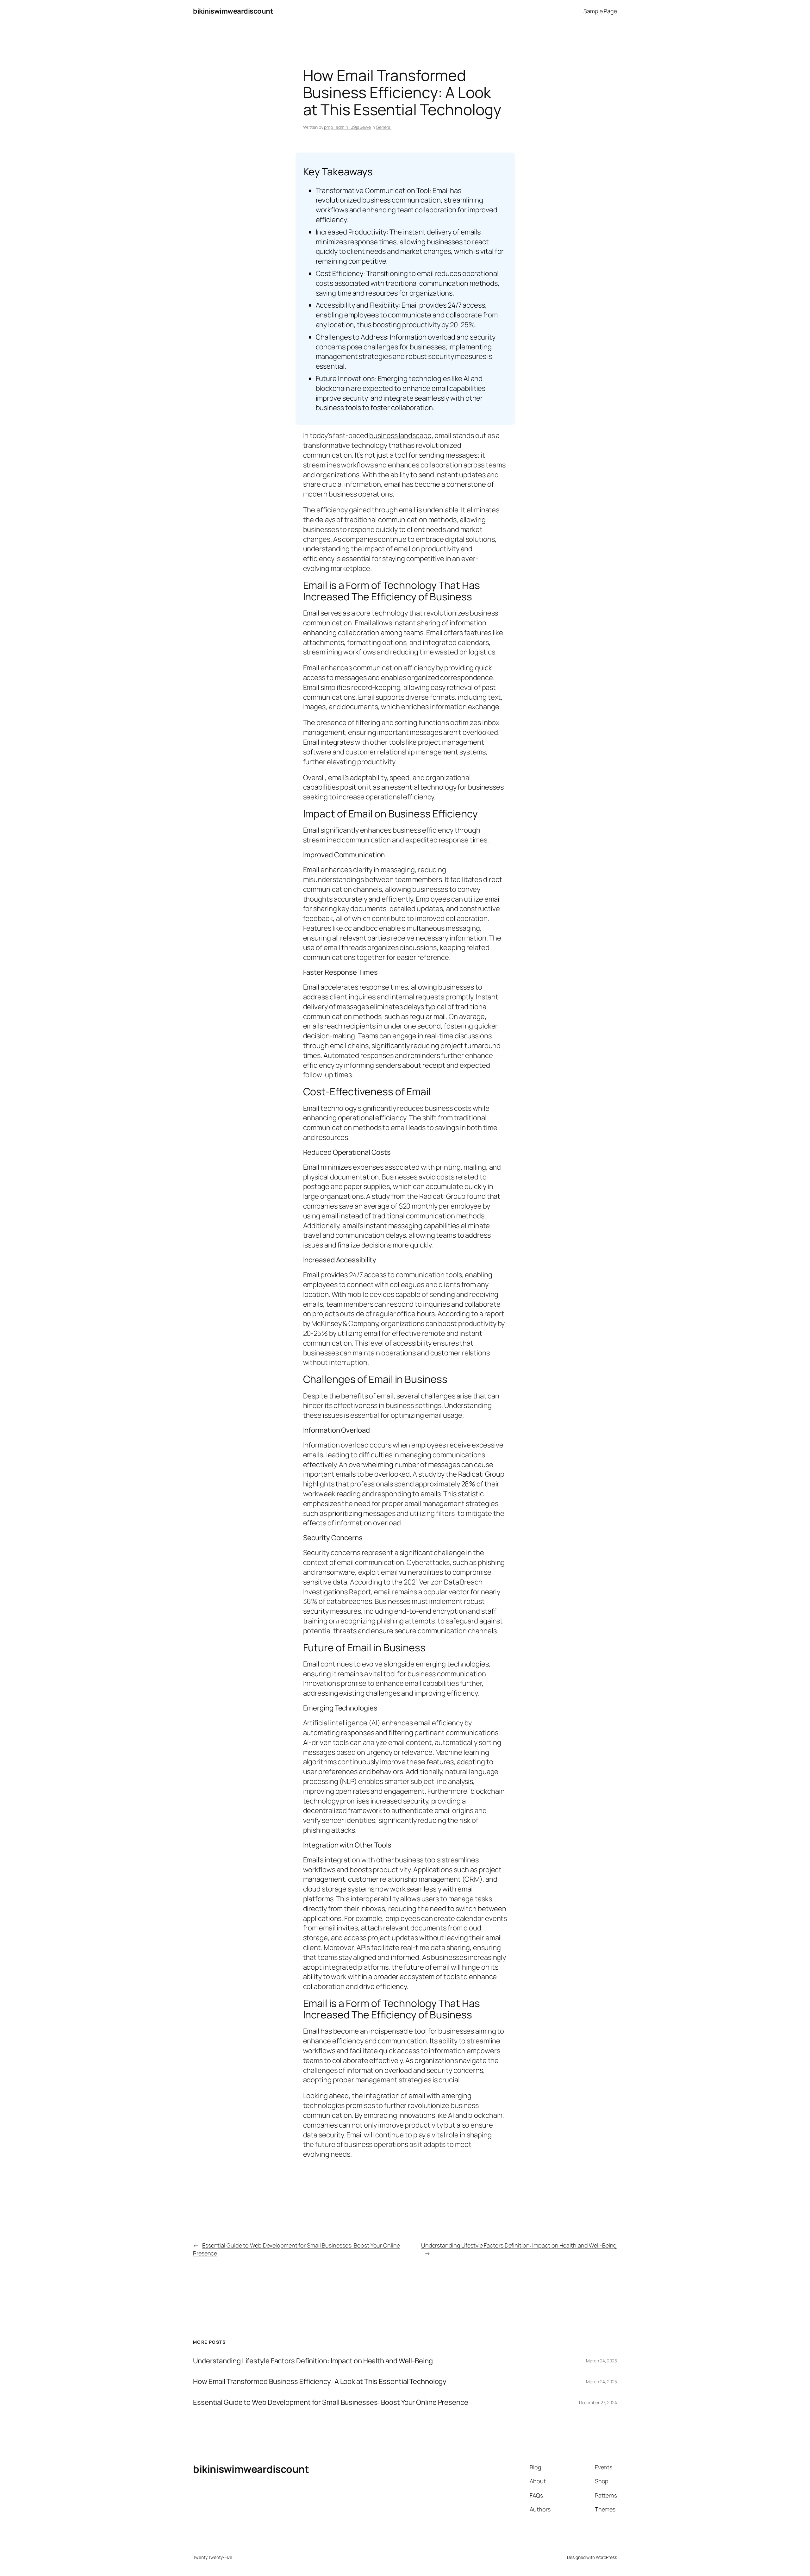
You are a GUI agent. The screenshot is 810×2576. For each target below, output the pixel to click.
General (384, 127)
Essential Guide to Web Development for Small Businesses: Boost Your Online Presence (331, 2402)
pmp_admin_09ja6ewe (347, 127)
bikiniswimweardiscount (233, 11)
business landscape (400, 435)
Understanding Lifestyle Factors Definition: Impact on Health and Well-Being (519, 2245)
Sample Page (600, 11)
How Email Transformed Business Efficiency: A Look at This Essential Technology (320, 2382)
